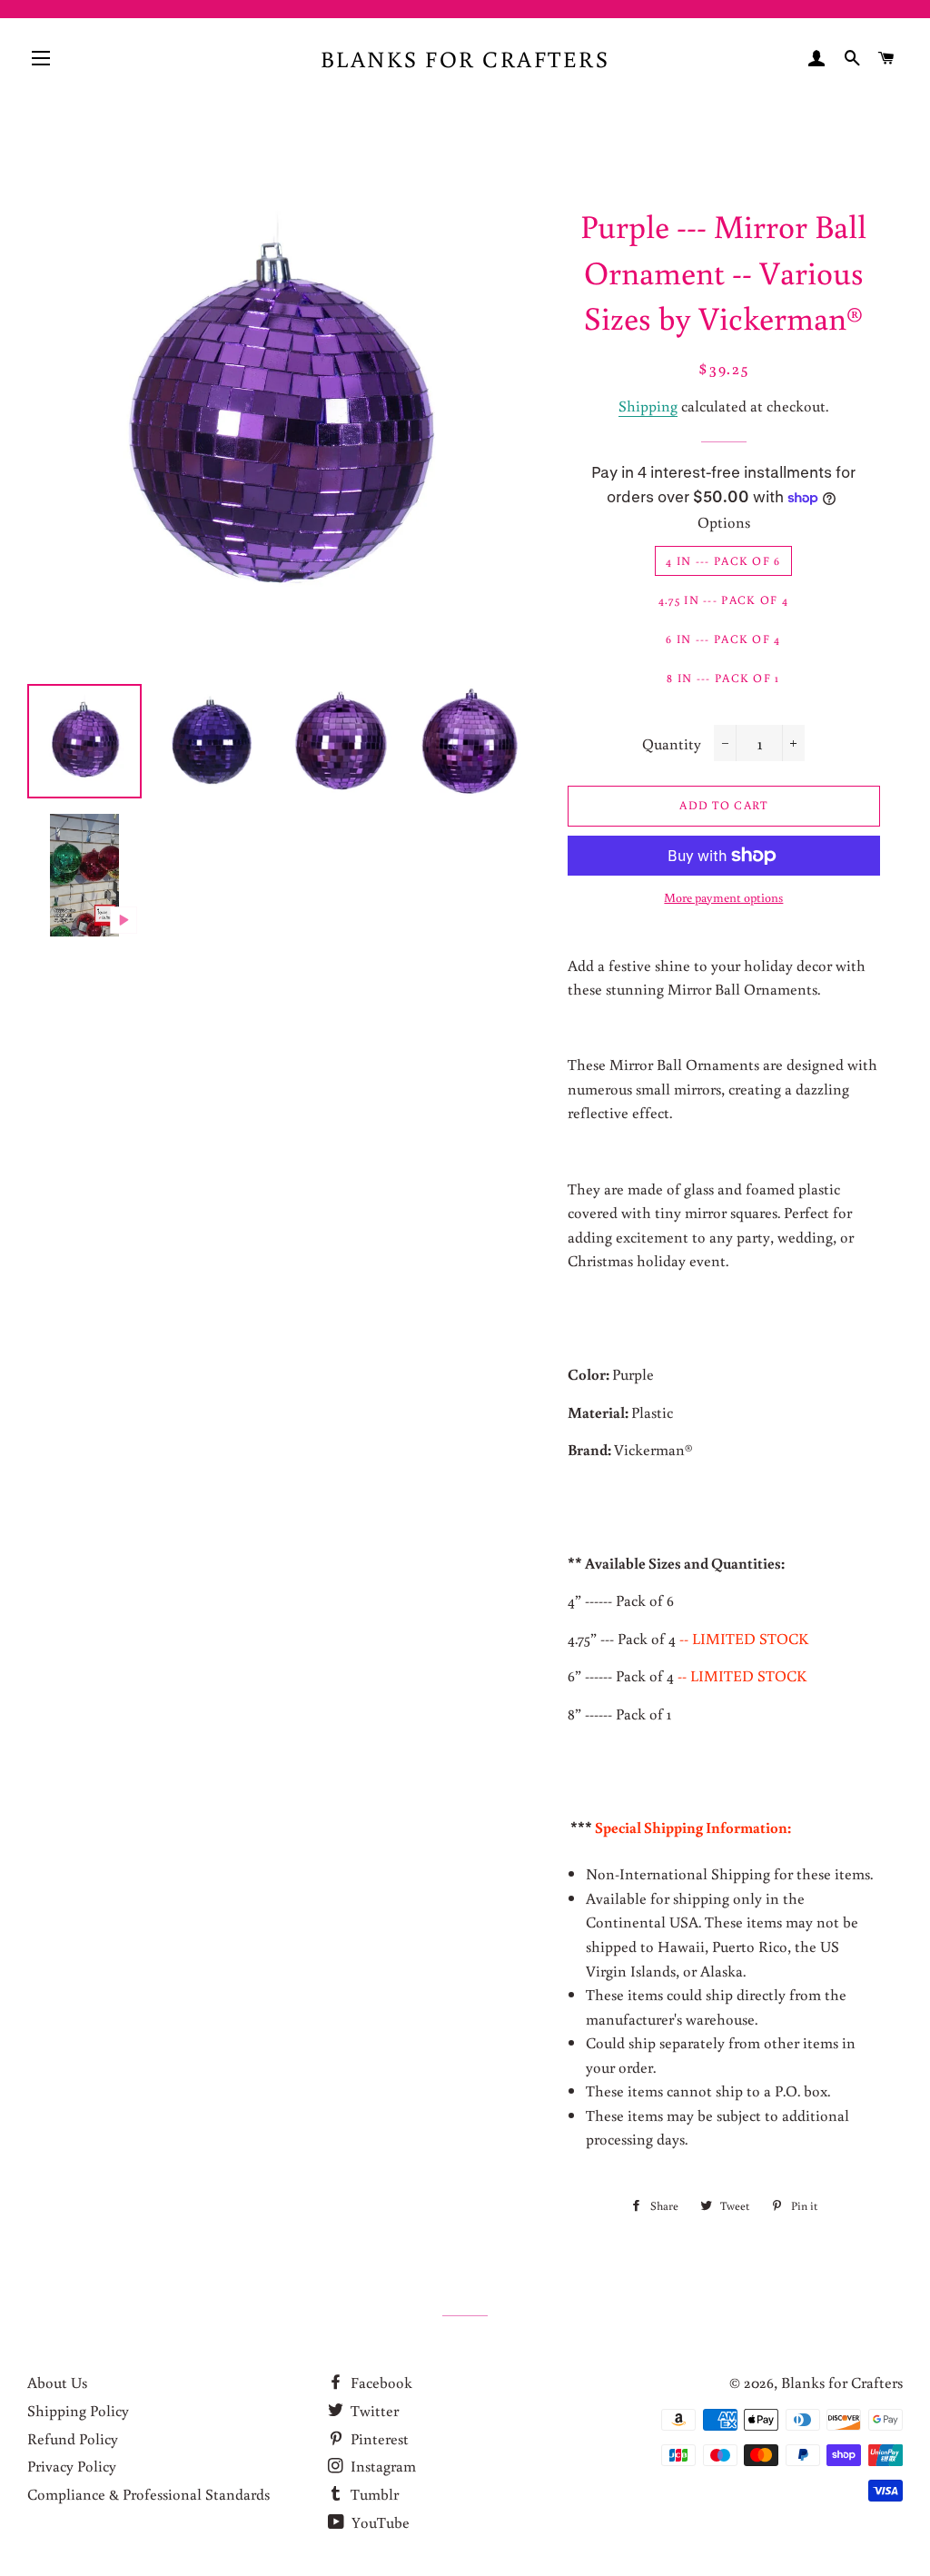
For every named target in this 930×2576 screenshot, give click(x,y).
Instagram (381, 2466)
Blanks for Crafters (465, 59)
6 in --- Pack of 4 (723, 639)
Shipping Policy (78, 2410)
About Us (57, 2382)
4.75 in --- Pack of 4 (723, 600)
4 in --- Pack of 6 (723, 561)
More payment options (723, 897)
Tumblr (373, 2494)
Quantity (672, 743)
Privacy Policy (72, 2466)
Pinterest (378, 2438)
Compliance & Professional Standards (148, 2494)
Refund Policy (73, 2438)
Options (724, 522)
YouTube (379, 2522)
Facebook (380, 2382)
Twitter (373, 2410)
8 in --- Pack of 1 (723, 678)
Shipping (648, 406)
